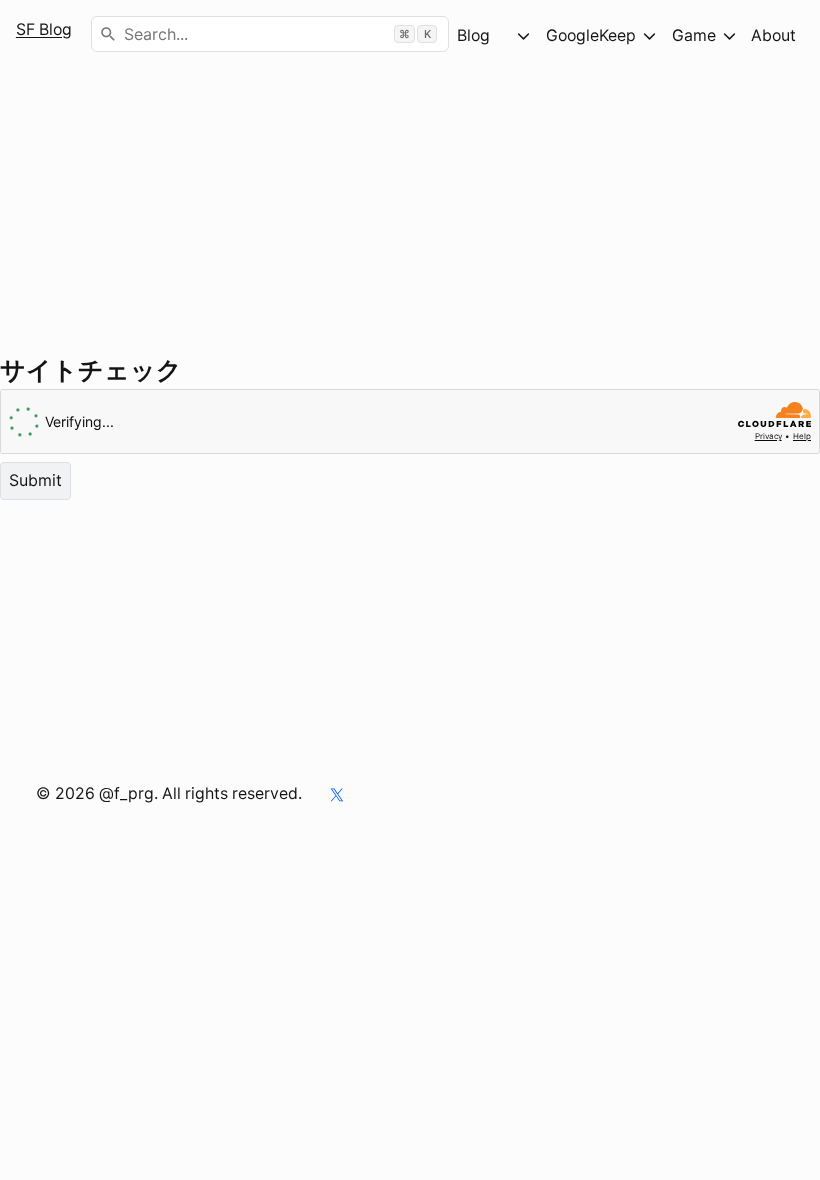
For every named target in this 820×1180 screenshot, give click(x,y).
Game (694, 35)
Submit (35, 480)
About (773, 35)
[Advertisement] (410, 211)
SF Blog (44, 29)
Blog (483, 35)
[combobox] (270, 34)
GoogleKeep (591, 35)
